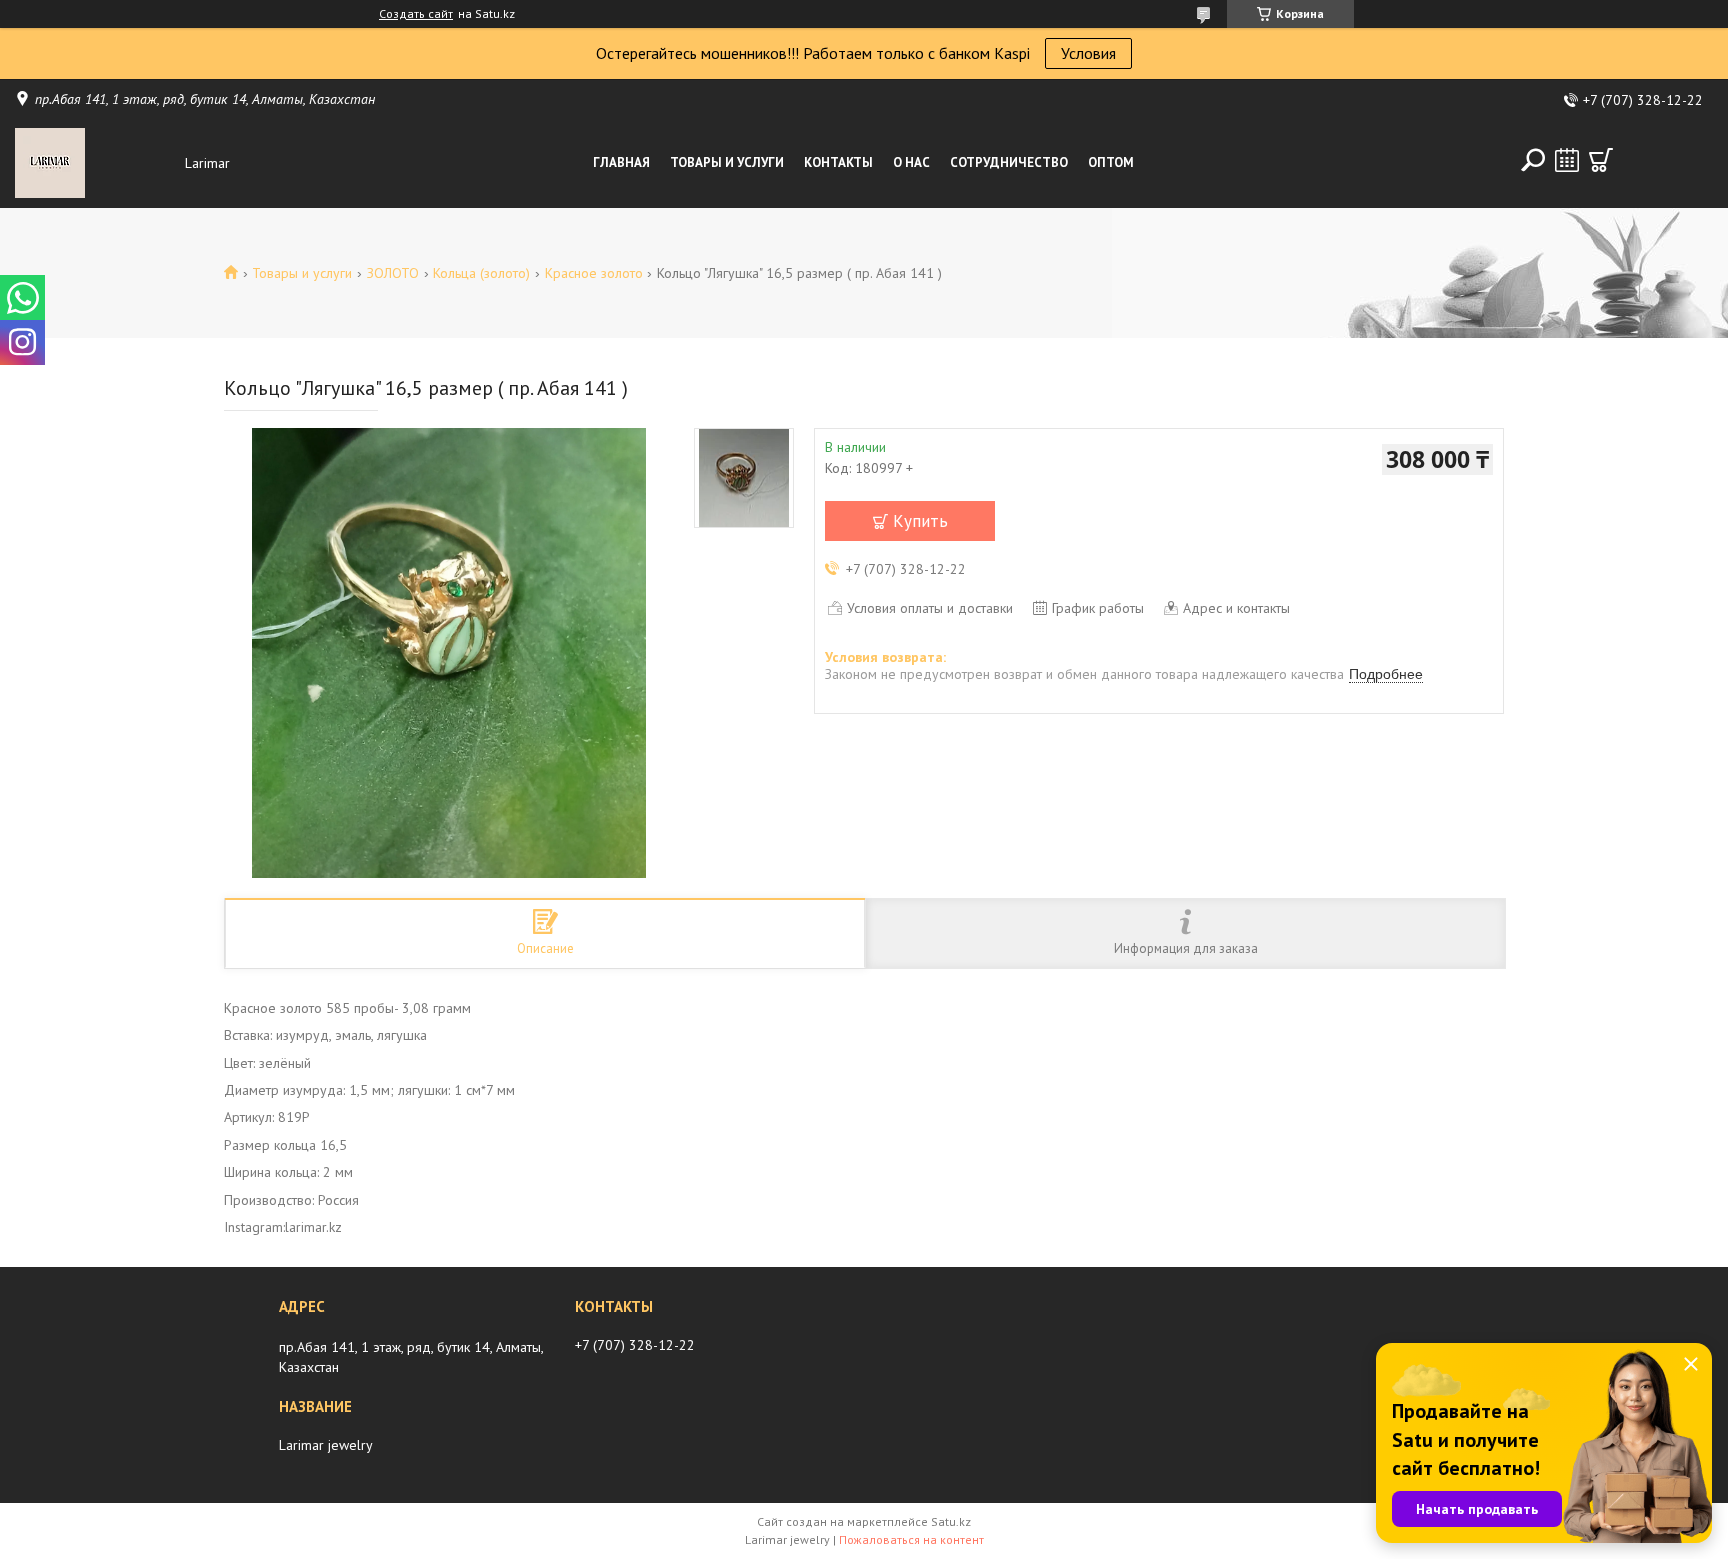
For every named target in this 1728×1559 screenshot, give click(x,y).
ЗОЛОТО (393, 273)
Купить (920, 521)
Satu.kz (951, 1521)
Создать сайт (416, 14)
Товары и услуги (727, 162)
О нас (911, 162)
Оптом (1111, 162)
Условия (1088, 53)
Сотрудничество (1009, 162)
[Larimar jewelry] (95, 163)
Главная (621, 162)
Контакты (838, 162)
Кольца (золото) (481, 273)
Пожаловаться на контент (911, 1539)
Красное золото (594, 273)
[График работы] (1567, 160)
